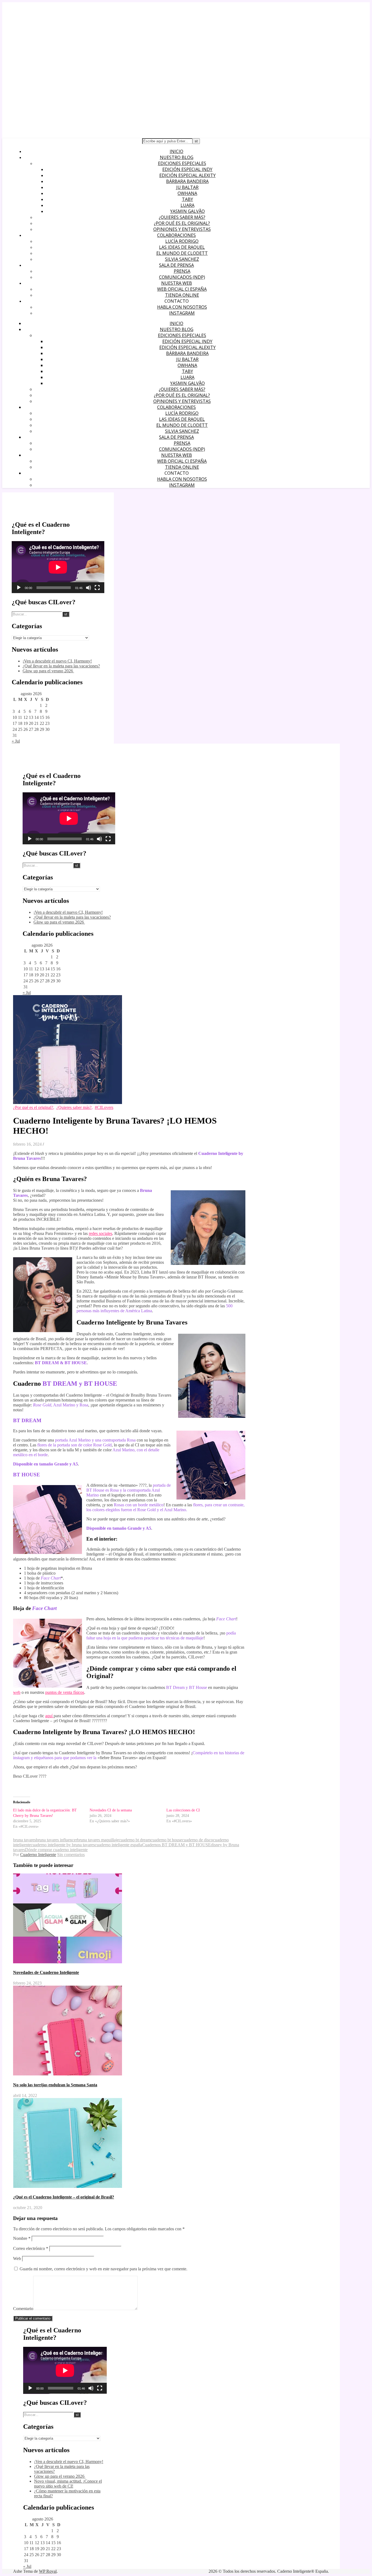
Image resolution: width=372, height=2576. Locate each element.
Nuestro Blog (177, 157)
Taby (187, 199)
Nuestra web (177, 283)
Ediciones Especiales (182, 163)
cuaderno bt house (166, 1840)
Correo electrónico (31, 2248)
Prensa (182, 271)
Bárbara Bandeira (187, 181)
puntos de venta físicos (65, 1692)
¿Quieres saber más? (182, 217)
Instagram (182, 313)
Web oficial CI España (182, 289)
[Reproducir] (19, 588)
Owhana (187, 193)
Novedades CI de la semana (111, 1810)
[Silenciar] (89, 588)
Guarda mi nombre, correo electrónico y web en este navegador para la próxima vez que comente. (103, 2269)
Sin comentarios (71, 1855)
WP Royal (48, 2571)
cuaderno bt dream (135, 1840)
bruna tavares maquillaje (98, 1840)
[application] (58, 567)
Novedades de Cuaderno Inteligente (46, 1972)
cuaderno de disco (197, 1840)
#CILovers (104, 1107)
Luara (187, 205)
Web (17, 2258)
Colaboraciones (176, 235)
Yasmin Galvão (187, 211)
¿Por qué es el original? (182, 223)
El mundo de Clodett (182, 253)
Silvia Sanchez (182, 259)
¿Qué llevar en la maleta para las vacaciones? (61, 666)
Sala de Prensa (176, 265)
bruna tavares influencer (57, 1840)
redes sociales (100, 1233)
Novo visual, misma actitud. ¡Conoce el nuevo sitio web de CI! (68, 2484)
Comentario (23, 2309)
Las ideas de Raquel (182, 247)
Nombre (22, 2238)
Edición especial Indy (187, 169)
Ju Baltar (187, 187)
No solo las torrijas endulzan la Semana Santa (55, 2085)
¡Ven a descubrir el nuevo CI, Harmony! (57, 661)
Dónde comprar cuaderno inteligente (56, 1850)
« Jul (16, 741)
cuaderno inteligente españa (118, 1845)
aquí (49, 1716)
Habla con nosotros (182, 307)
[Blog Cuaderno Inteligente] (64, 84)
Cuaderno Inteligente (38, 1855)
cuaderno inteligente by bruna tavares (63, 1845)
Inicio (176, 151)
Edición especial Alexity (187, 175)
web (17, 1692)
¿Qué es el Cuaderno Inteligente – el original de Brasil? (64, 2197)
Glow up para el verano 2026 (48, 671)
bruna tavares (25, 1840)
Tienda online (182, 295)
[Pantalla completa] (97, 588)
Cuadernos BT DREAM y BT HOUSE (176, 1845)
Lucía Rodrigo (182, 241)
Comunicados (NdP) (182, 277)
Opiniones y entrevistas (182, 229)
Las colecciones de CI (183, 1810)
